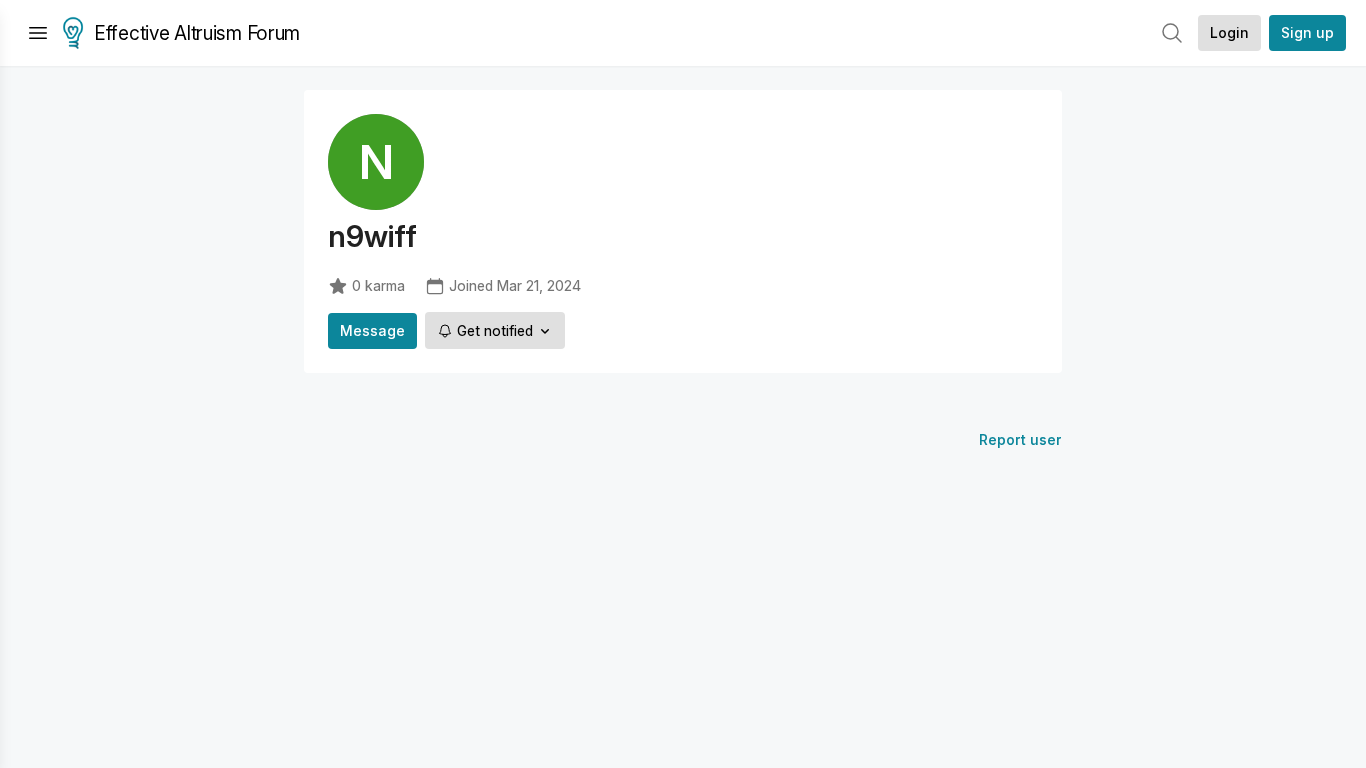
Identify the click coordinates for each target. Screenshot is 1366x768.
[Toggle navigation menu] (38, 33)
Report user (1020, 439)
